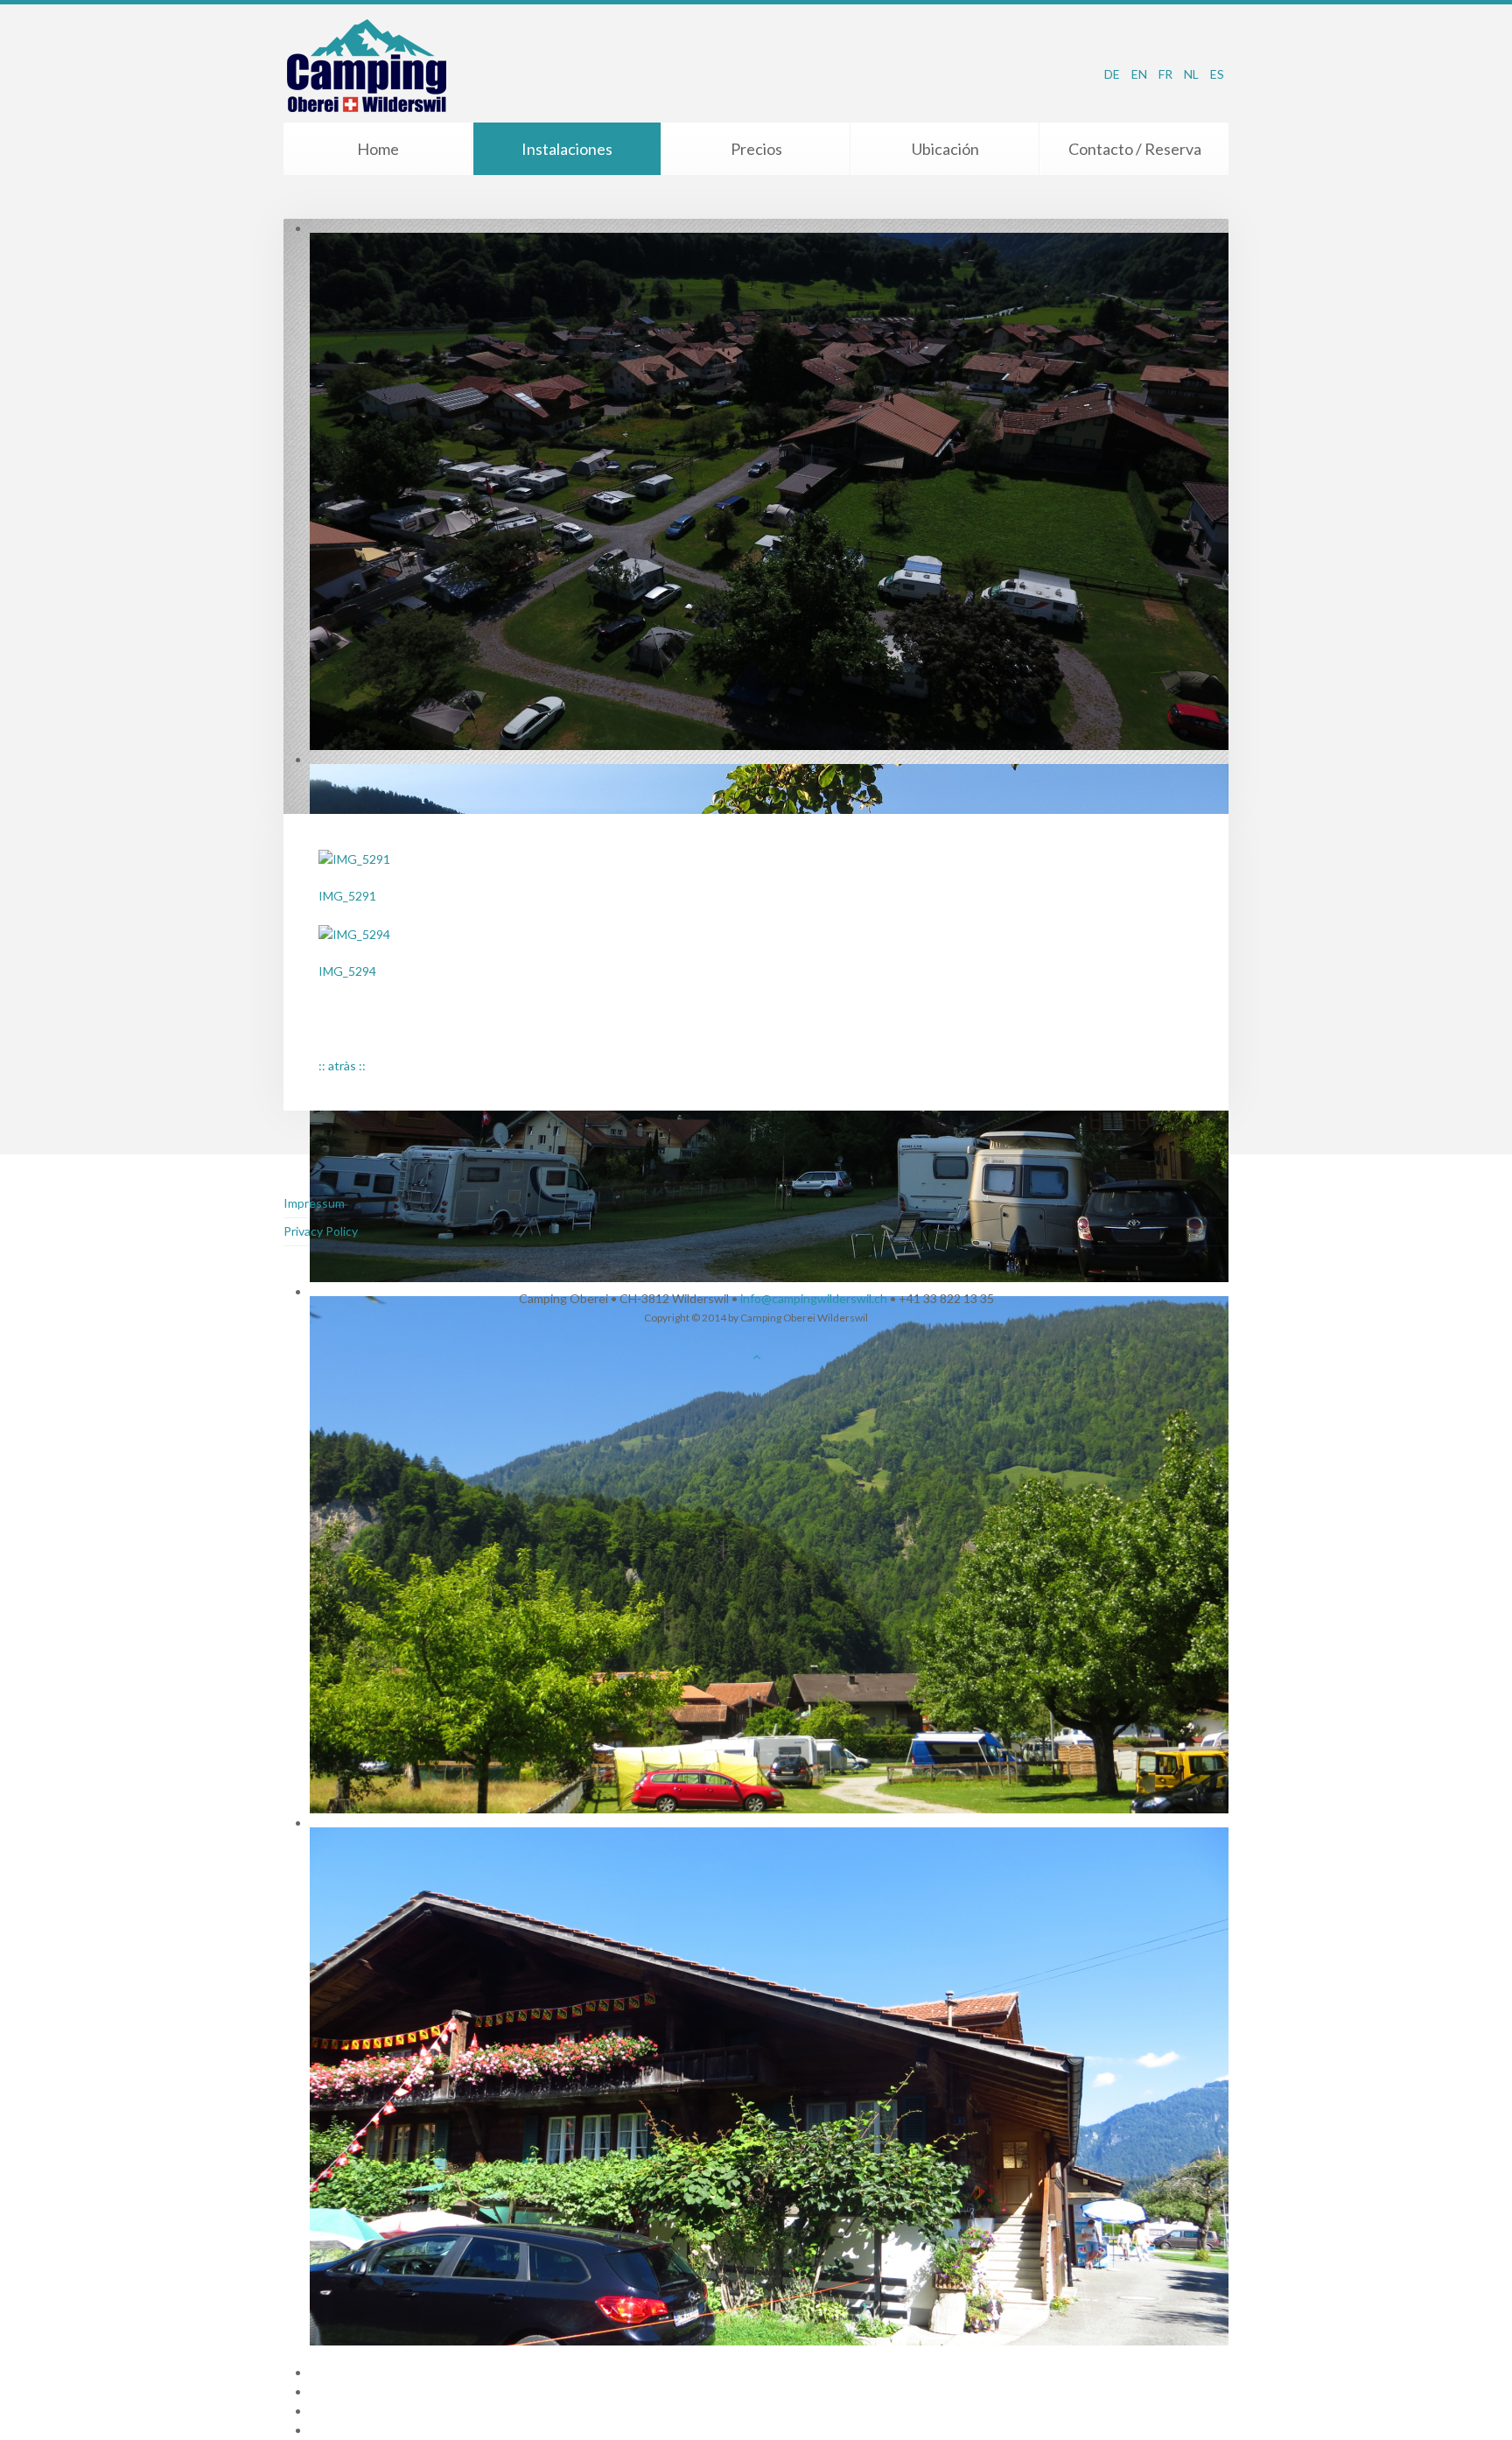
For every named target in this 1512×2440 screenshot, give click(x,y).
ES (1217, 74)
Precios (756, 149)
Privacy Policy (321, 1231)
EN (1141, 74)
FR (1167, 74)
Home (378, 149)
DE (1113, 74)
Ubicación (945, 149)
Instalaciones (567, 149)
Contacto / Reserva (1135, 149)
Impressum (314, 1203)
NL (1193, 74)
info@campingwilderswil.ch (814, 1298)
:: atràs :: (342, 1066)
